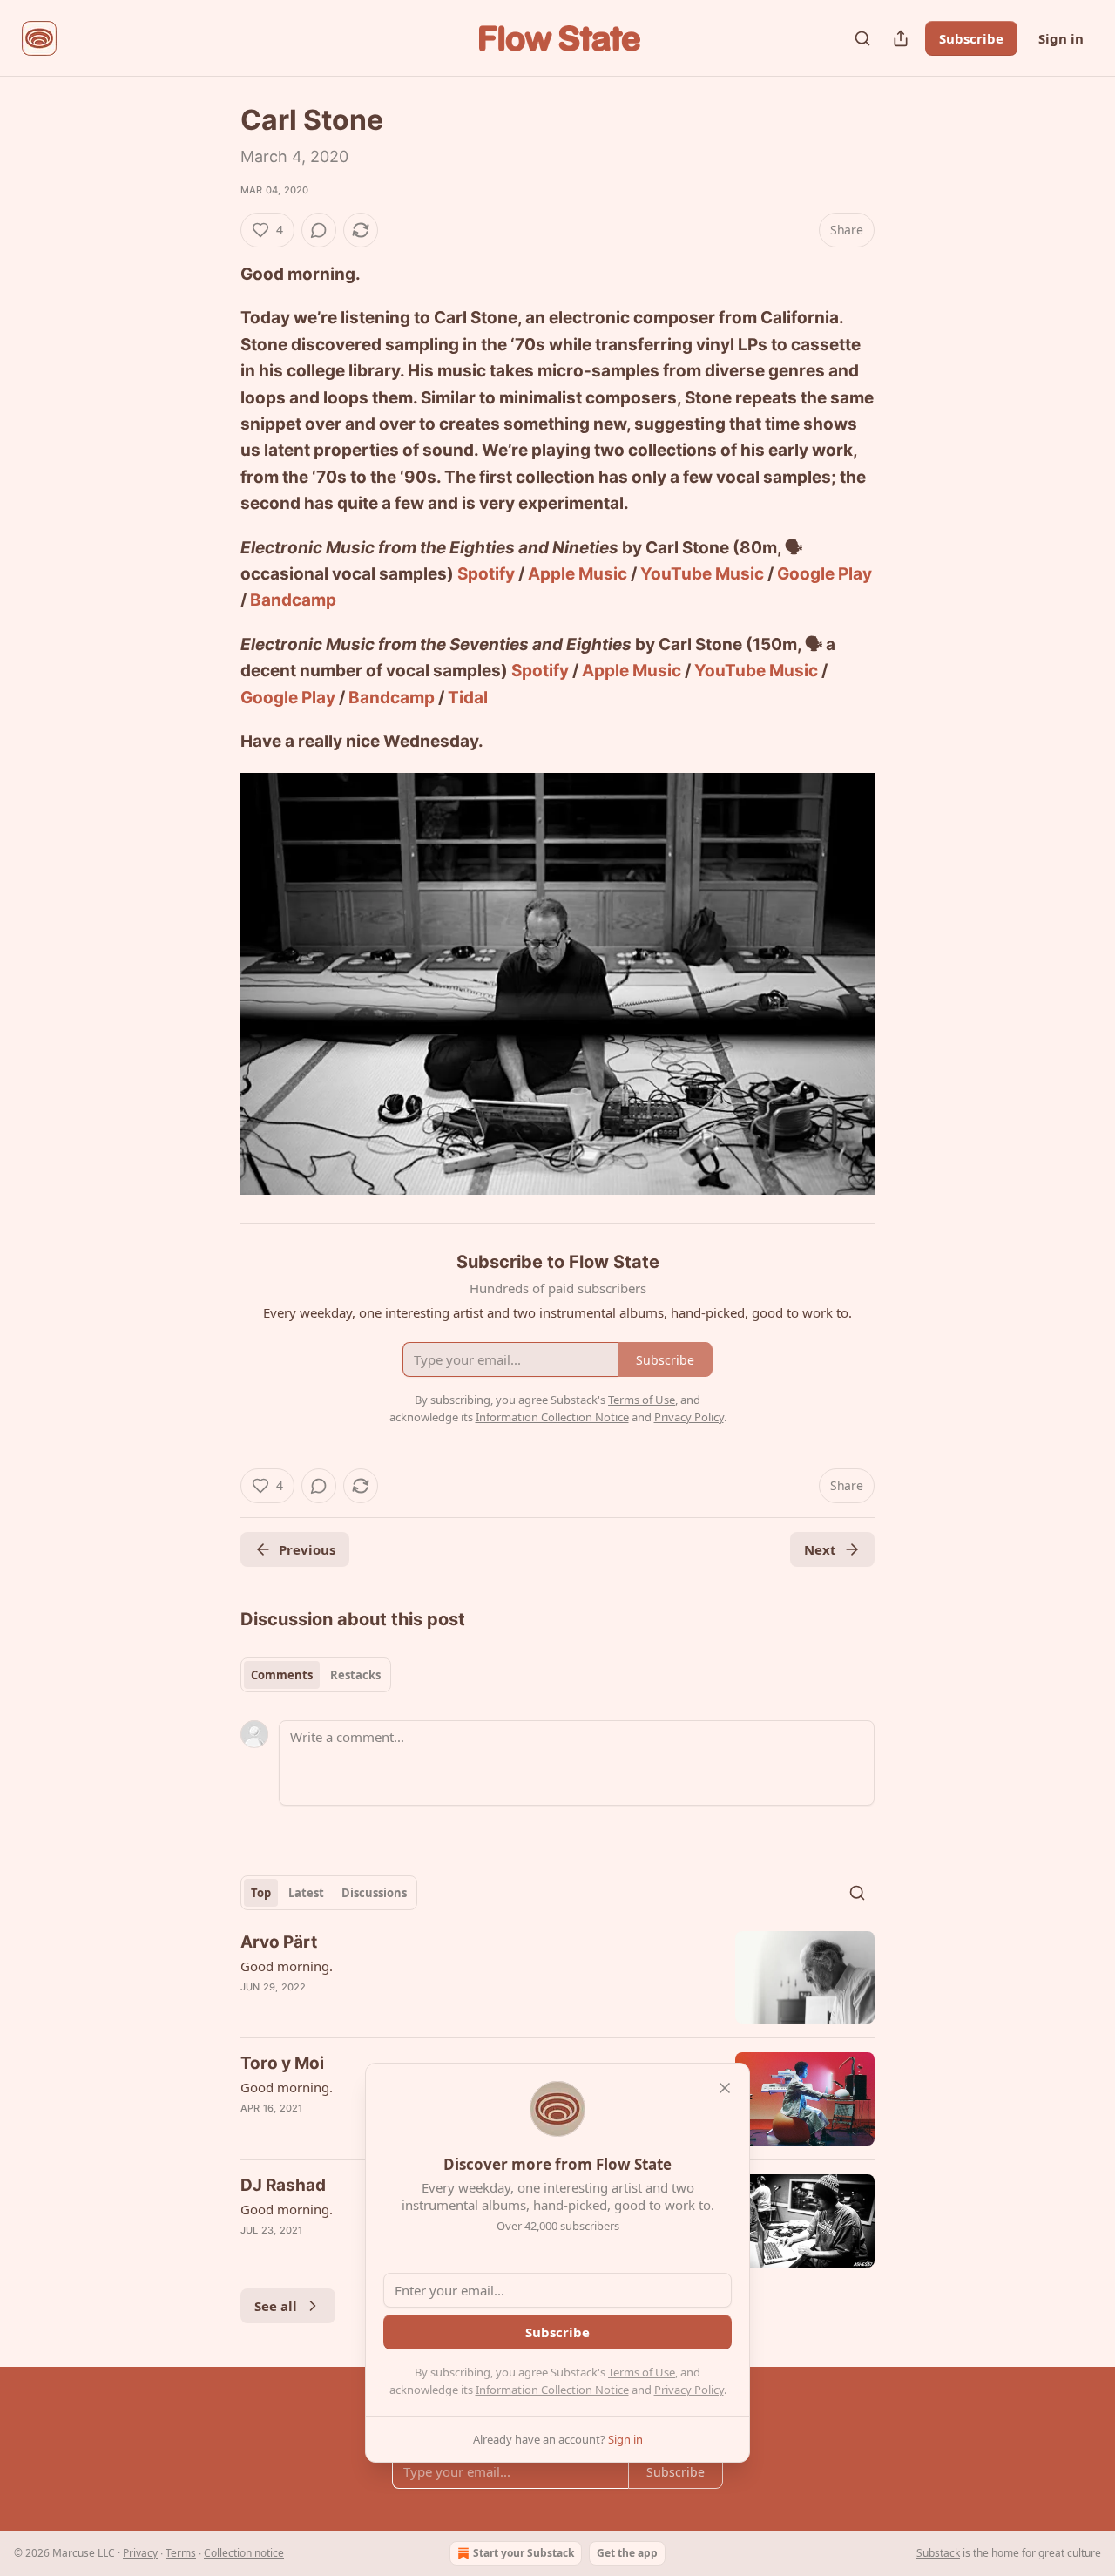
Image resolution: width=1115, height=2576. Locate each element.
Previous (307, 1549)
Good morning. (287, 1966)
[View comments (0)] (319, 230)
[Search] (862, 38)
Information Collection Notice (552, 2390)
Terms (181, 2553)
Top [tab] (261, 1893)
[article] (557, 1978)
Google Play (824, 574)
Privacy (140, 2553)
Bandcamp (293, 600)
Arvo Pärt (279, 1942)
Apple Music (578, 574)
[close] (725, 2088)
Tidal (468, 698)
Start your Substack (524, 2553)
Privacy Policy (689, 2390)
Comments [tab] (282, 1675)
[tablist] (316, 1675)
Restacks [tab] (355, 1675)
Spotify (486, 574)
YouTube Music (702, 574)
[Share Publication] (901, 38)
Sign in (1061, 38)
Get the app (627, 2553)
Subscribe (971, 38)
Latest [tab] (306, 1893)
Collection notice (244, 2553)
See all (276, 2306)
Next (820, 1549)
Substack (938, 2553)
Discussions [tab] (374, 1893)
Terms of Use (642, 2372)
